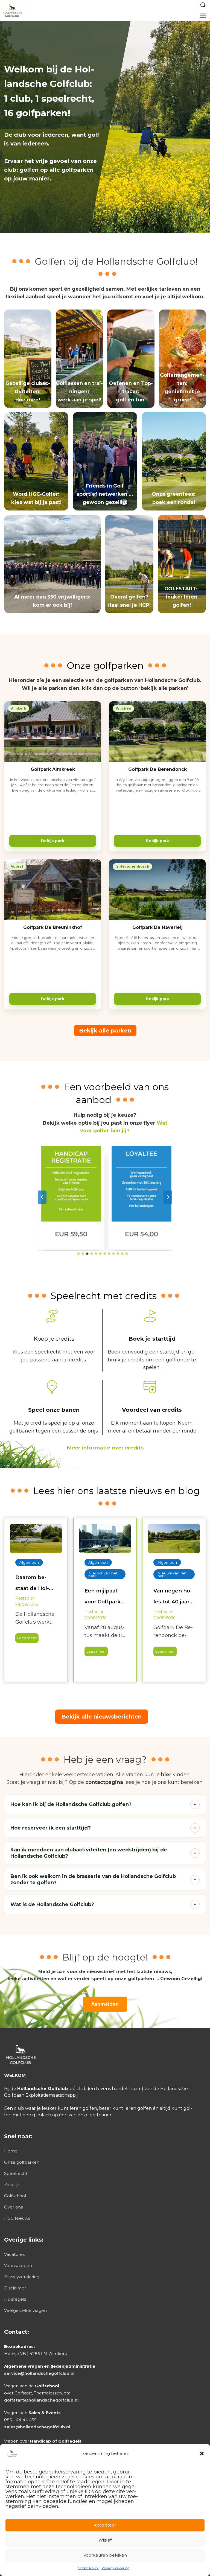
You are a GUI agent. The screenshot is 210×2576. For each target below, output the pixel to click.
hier (166, 1775)
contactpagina (104, 1782)
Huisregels (15, 2299)
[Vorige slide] (42, 1197)
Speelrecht (16, 2173)
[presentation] (36, 1538)
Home (11, 2151)
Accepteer (105, 2525)
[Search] (203, 5)
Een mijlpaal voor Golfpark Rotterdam (103, 1597)
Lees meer (26, 1639)
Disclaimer (15, 2288)
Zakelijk (12, 2185)
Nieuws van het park (103, 1574)
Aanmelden (105, 2004)
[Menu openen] (203, 16)
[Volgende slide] (168, 1197)
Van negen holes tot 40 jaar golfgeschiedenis (173, 1597)
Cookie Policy (88, 2568)
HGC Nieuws (17, 2218)
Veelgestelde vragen (25, 2310)
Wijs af (105, 2540)
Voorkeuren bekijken (105, 2555)
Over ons (13, 2207)
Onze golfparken (22, 2162)
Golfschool (15, 2196)
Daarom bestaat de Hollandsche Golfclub (32, 1584)
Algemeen (29, 1562)
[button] (202, 2454)
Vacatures (14, 2254)
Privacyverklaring (116, 2568)
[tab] (78, 1254)
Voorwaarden (18, 2266)
